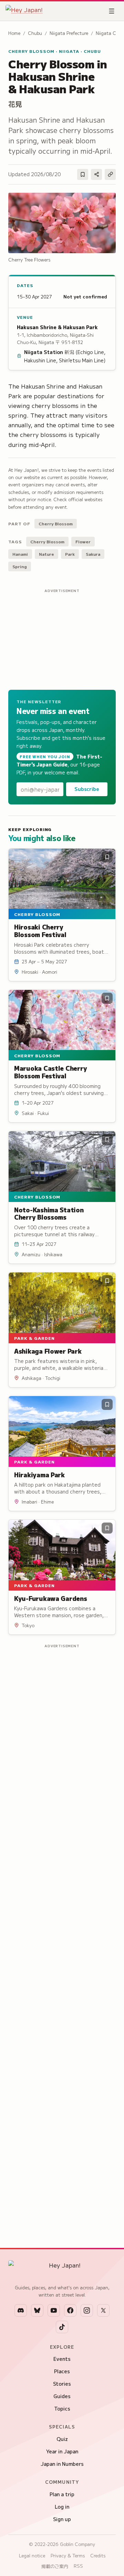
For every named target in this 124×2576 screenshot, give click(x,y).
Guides (62, 2396)
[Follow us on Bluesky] (37, 2310)
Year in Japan (62, 2451)
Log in (62, 2507)
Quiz (62, 2439)
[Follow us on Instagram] (87, 2310)
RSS (78, 2566)
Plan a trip (62, 2494)
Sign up (62, 2519)
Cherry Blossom (56, 523)
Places (62, 2371)
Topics (62, 2408)
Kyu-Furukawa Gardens (51, 1598)
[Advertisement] (62, 638)
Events (62, 2359)
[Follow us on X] (103, 2310)
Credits (98, 2555)
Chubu (35, 33)
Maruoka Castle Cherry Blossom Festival (50, 1072)
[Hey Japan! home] (24, 11)
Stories (62, 2384)
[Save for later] (83, 174)
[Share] (96, 174)
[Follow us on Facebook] (70, 2310)
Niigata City (109, 33)
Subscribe (87, 789)
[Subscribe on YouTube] (54, 2310)
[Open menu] (112, 11)
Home (14, 33)
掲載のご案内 (55, 2566)
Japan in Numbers (62, 2464)
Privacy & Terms (68, 2555)
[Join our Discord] (21, 2310)
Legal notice (32, 2555)
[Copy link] (110, 174)
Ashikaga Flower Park (48, 1351)
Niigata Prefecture (69, 33)
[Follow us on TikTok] (62, 2327)
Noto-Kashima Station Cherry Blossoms (49, 1213)
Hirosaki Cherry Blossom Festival (40, 931)
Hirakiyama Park (39, 1475)
